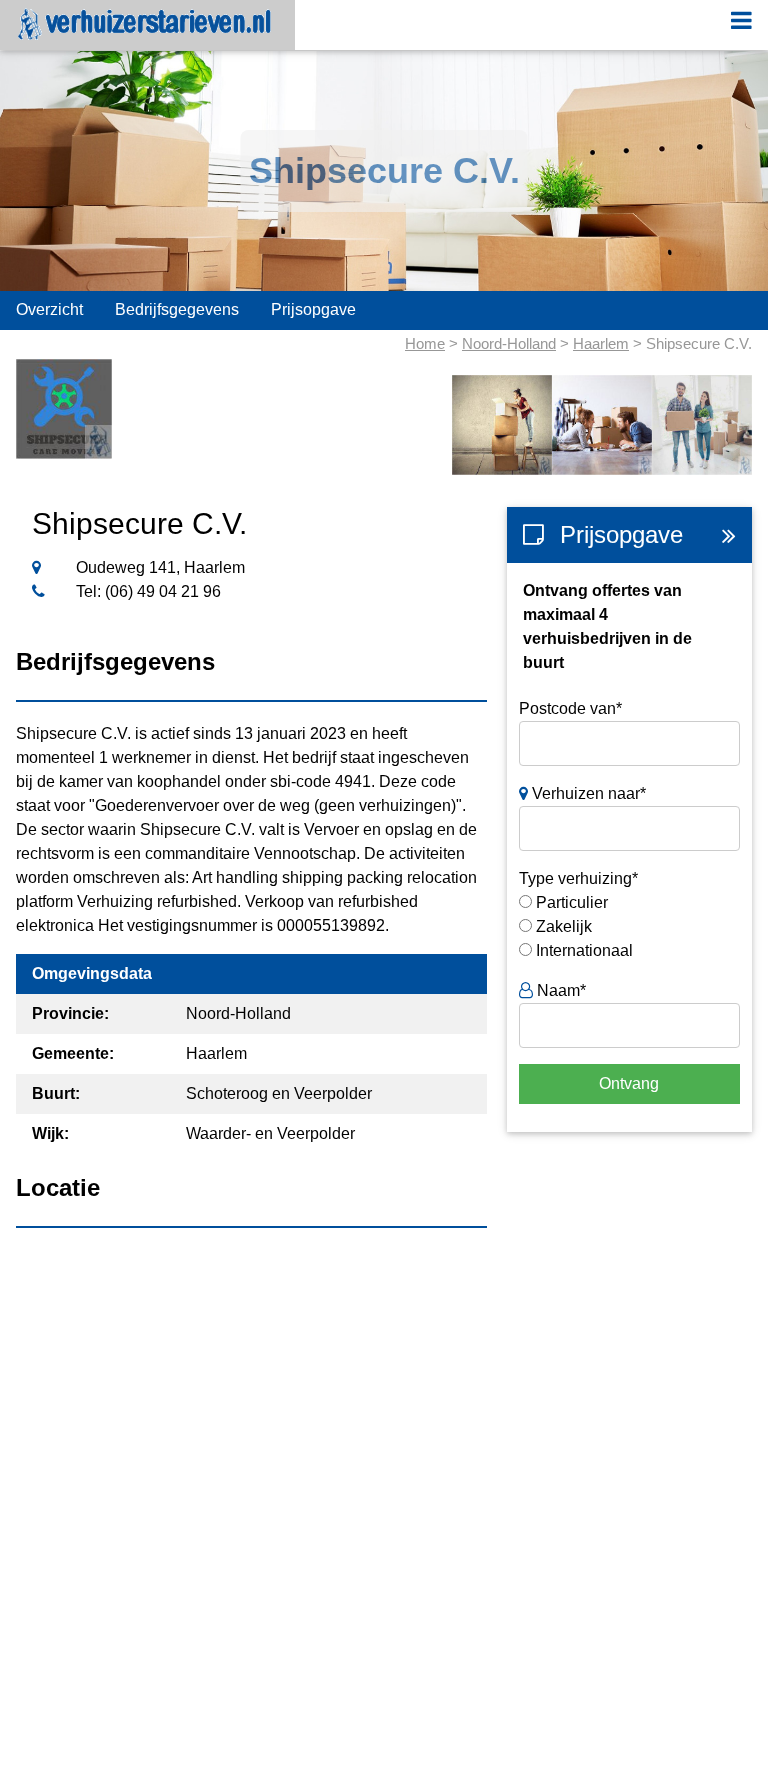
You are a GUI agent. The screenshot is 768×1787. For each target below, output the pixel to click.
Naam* (559, 990)
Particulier (572, 902)
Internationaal (584, 950)
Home (425, 343)
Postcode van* (570, 708)
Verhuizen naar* (587, 793)
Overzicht (49, 309)
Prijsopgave (313, 309)
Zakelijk (564, 926)
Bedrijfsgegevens (177, 309)
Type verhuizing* (578, 878)
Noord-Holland (509, 343)
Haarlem (601, 343)
